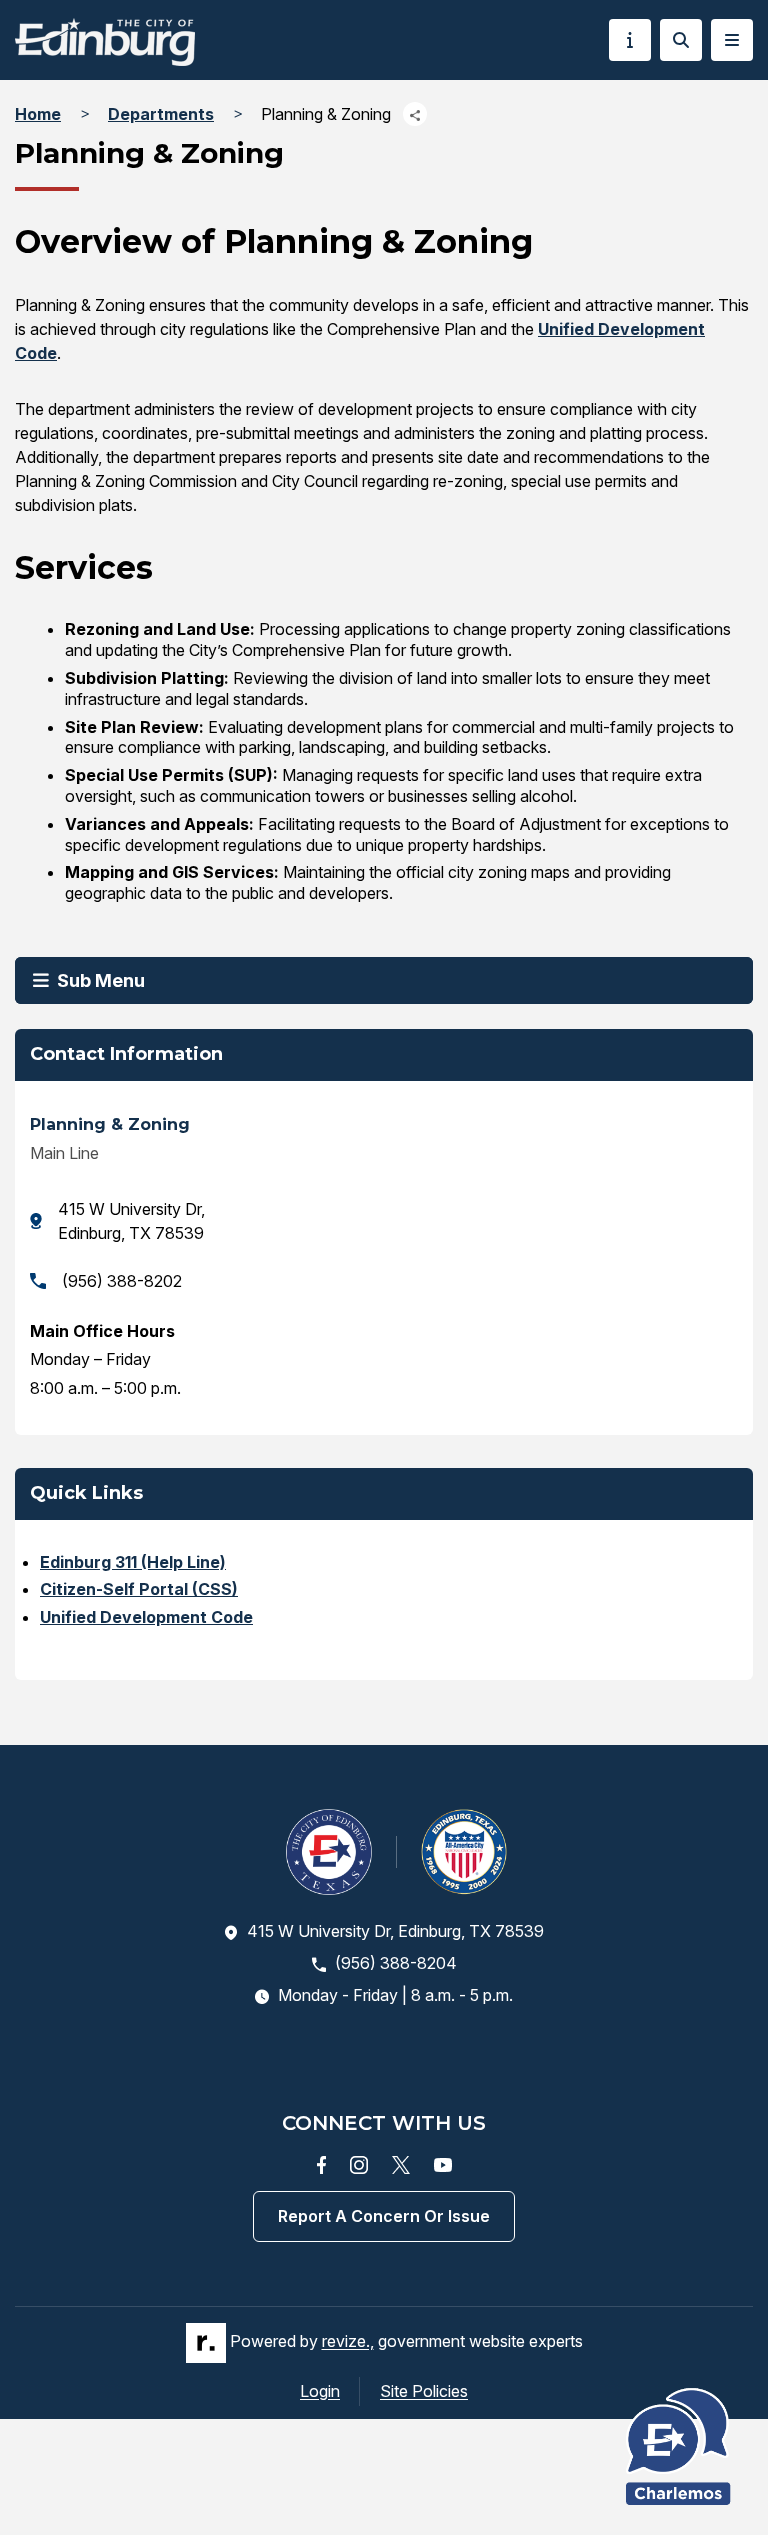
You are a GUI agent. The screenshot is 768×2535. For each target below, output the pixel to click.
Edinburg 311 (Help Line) (133, 1562)
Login (320, 2391)
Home (38, 114)
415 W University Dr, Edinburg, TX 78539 (131, 1221)
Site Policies (424, 2391)
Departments (161, 114)
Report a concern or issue (384, 2216)
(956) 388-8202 (122, 1281)
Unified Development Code (146, 1617)
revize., (348, 2341)
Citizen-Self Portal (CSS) (139, 1589)
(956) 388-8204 (396, 1963)
